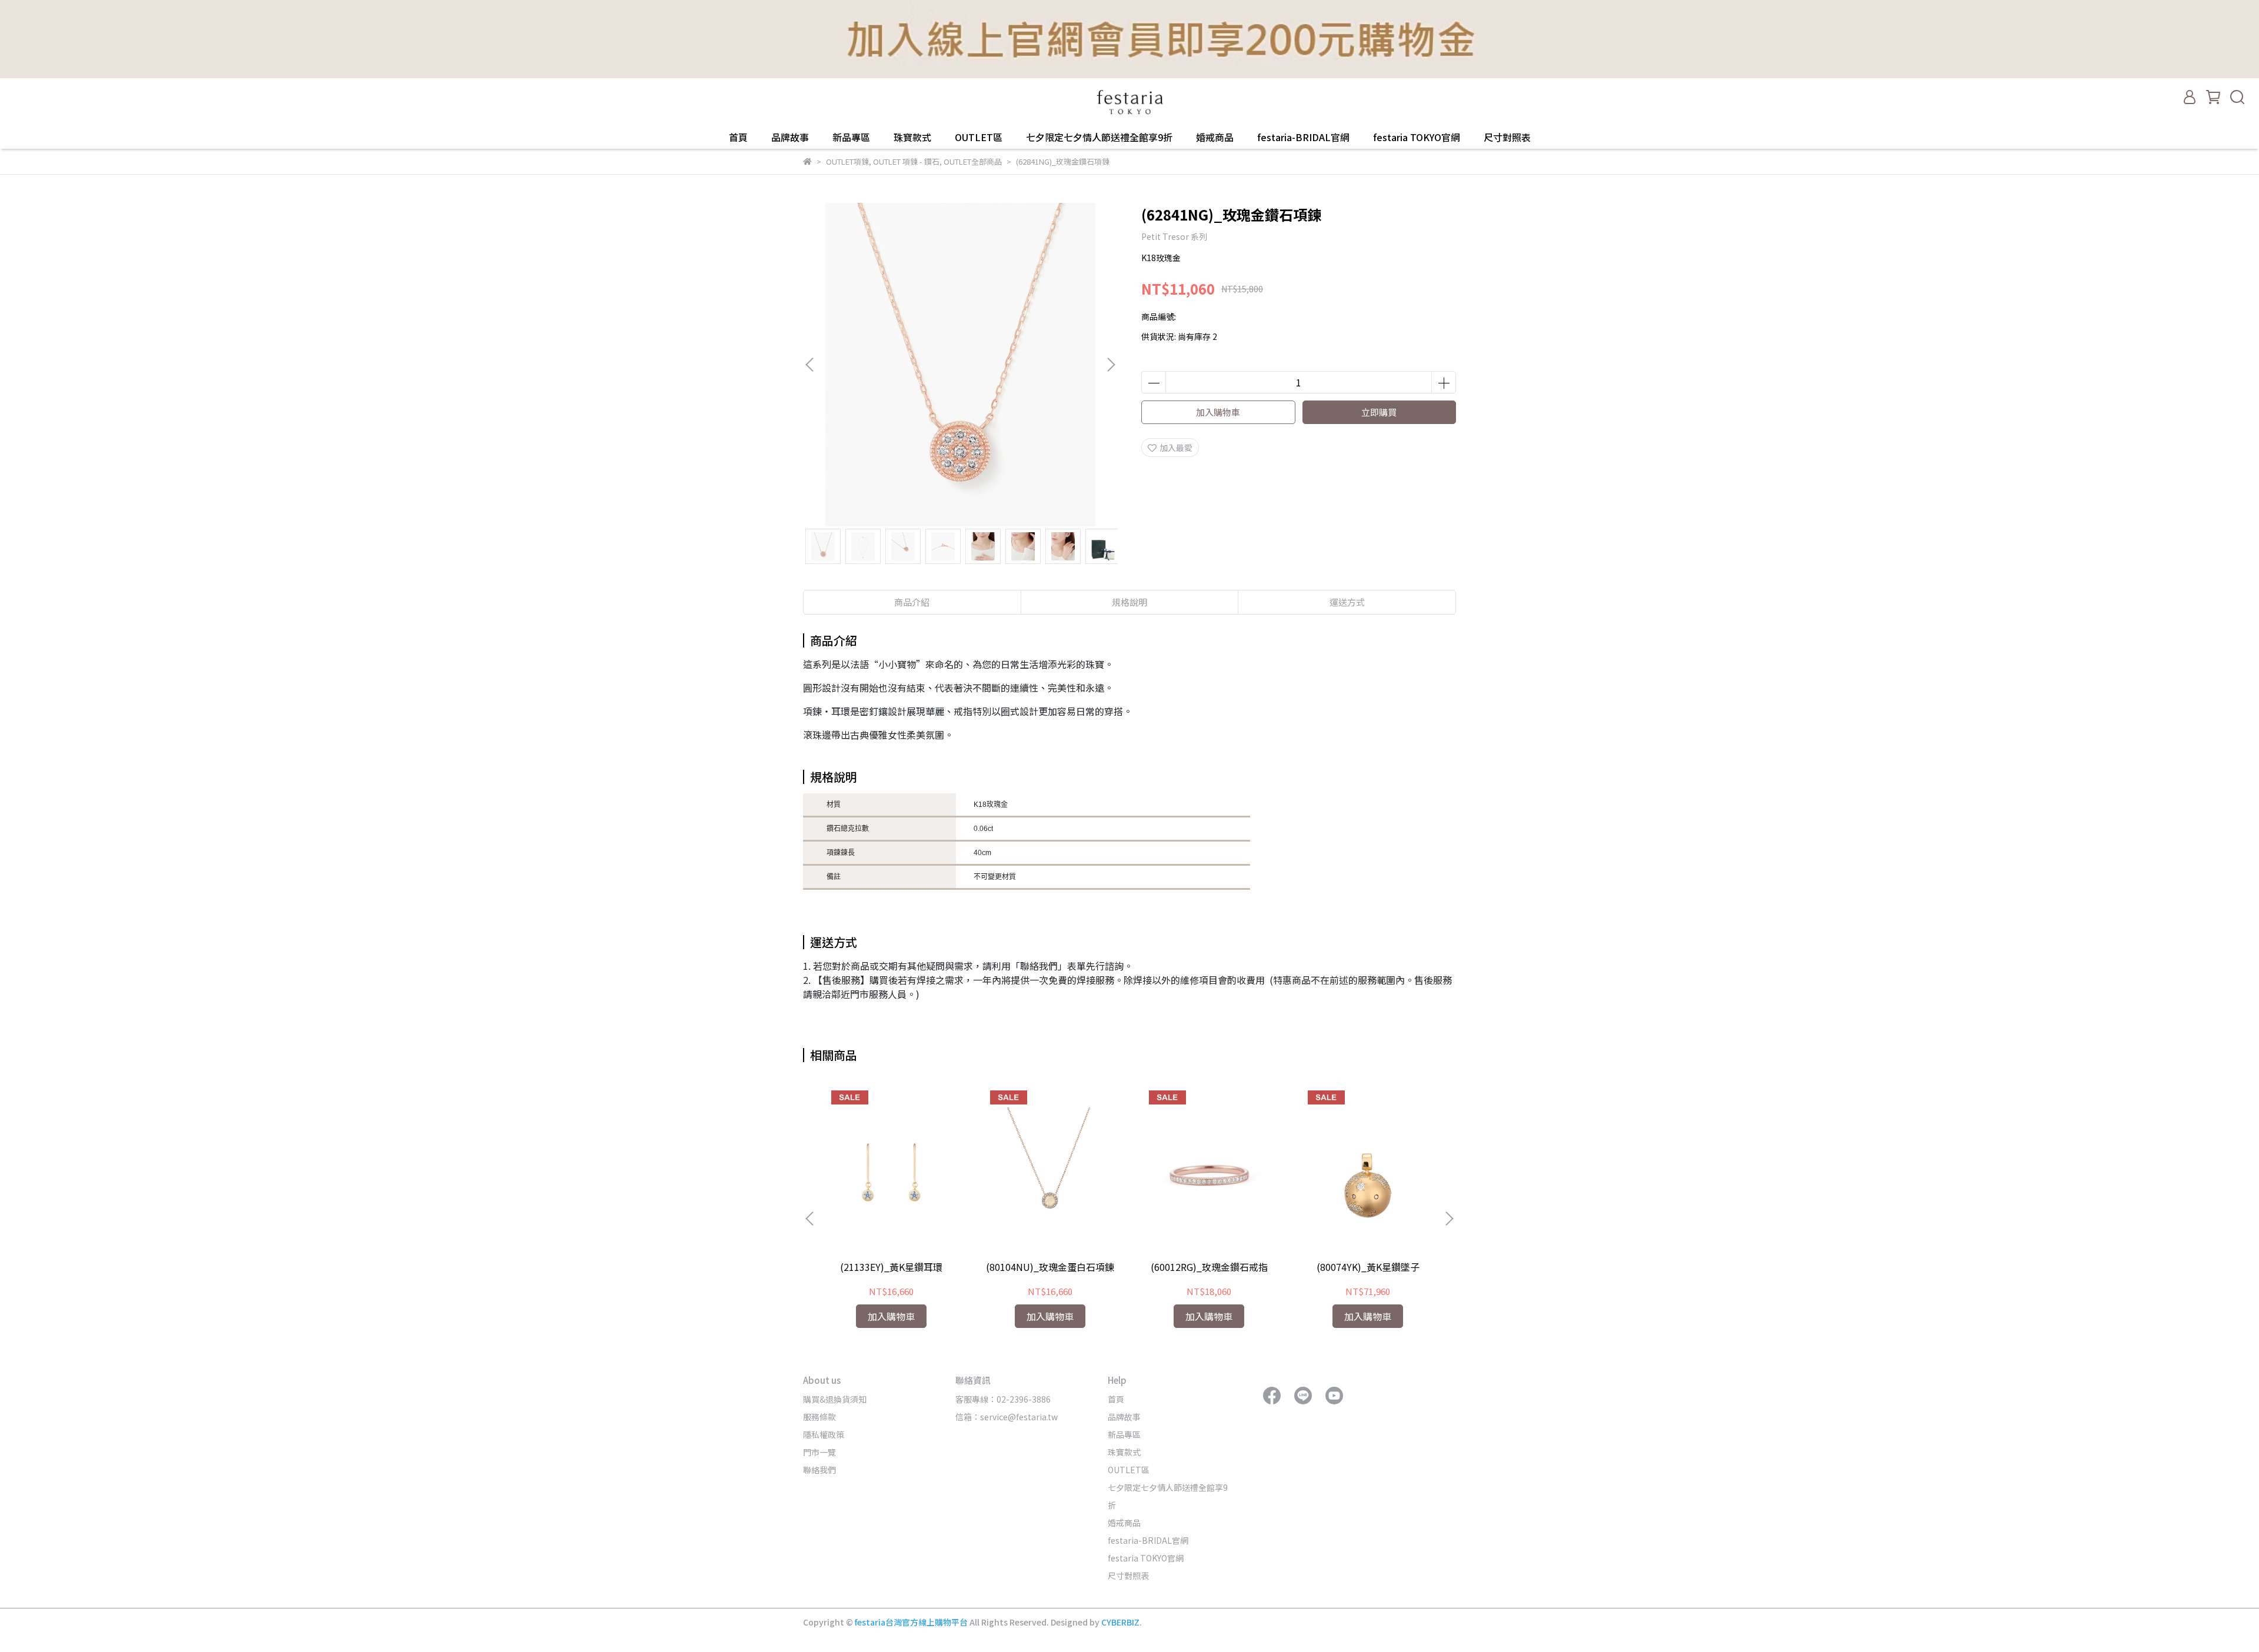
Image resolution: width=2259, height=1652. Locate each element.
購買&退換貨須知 (835, 1399)
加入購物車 (1218, 412)
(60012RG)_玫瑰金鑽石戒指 (1209, 1267)
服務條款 (819, 1417)
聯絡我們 (819, 1470)
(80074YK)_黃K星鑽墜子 (1368, 1267)
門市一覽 (819, 1452)
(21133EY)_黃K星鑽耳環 (891, 1267)
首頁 (738, 137)
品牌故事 (790, 137)
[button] (1111, 365)
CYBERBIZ (1120, 1622)
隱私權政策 (824, 1434)
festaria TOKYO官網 (1417, 137)
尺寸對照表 (1507, 137)
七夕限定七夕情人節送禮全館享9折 (1099, 137)
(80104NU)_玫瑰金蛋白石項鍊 (1050, 1267)
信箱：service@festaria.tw (1007, 1417)
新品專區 (851, 137)
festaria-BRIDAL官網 (1303, 137)
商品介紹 (912, 602)
